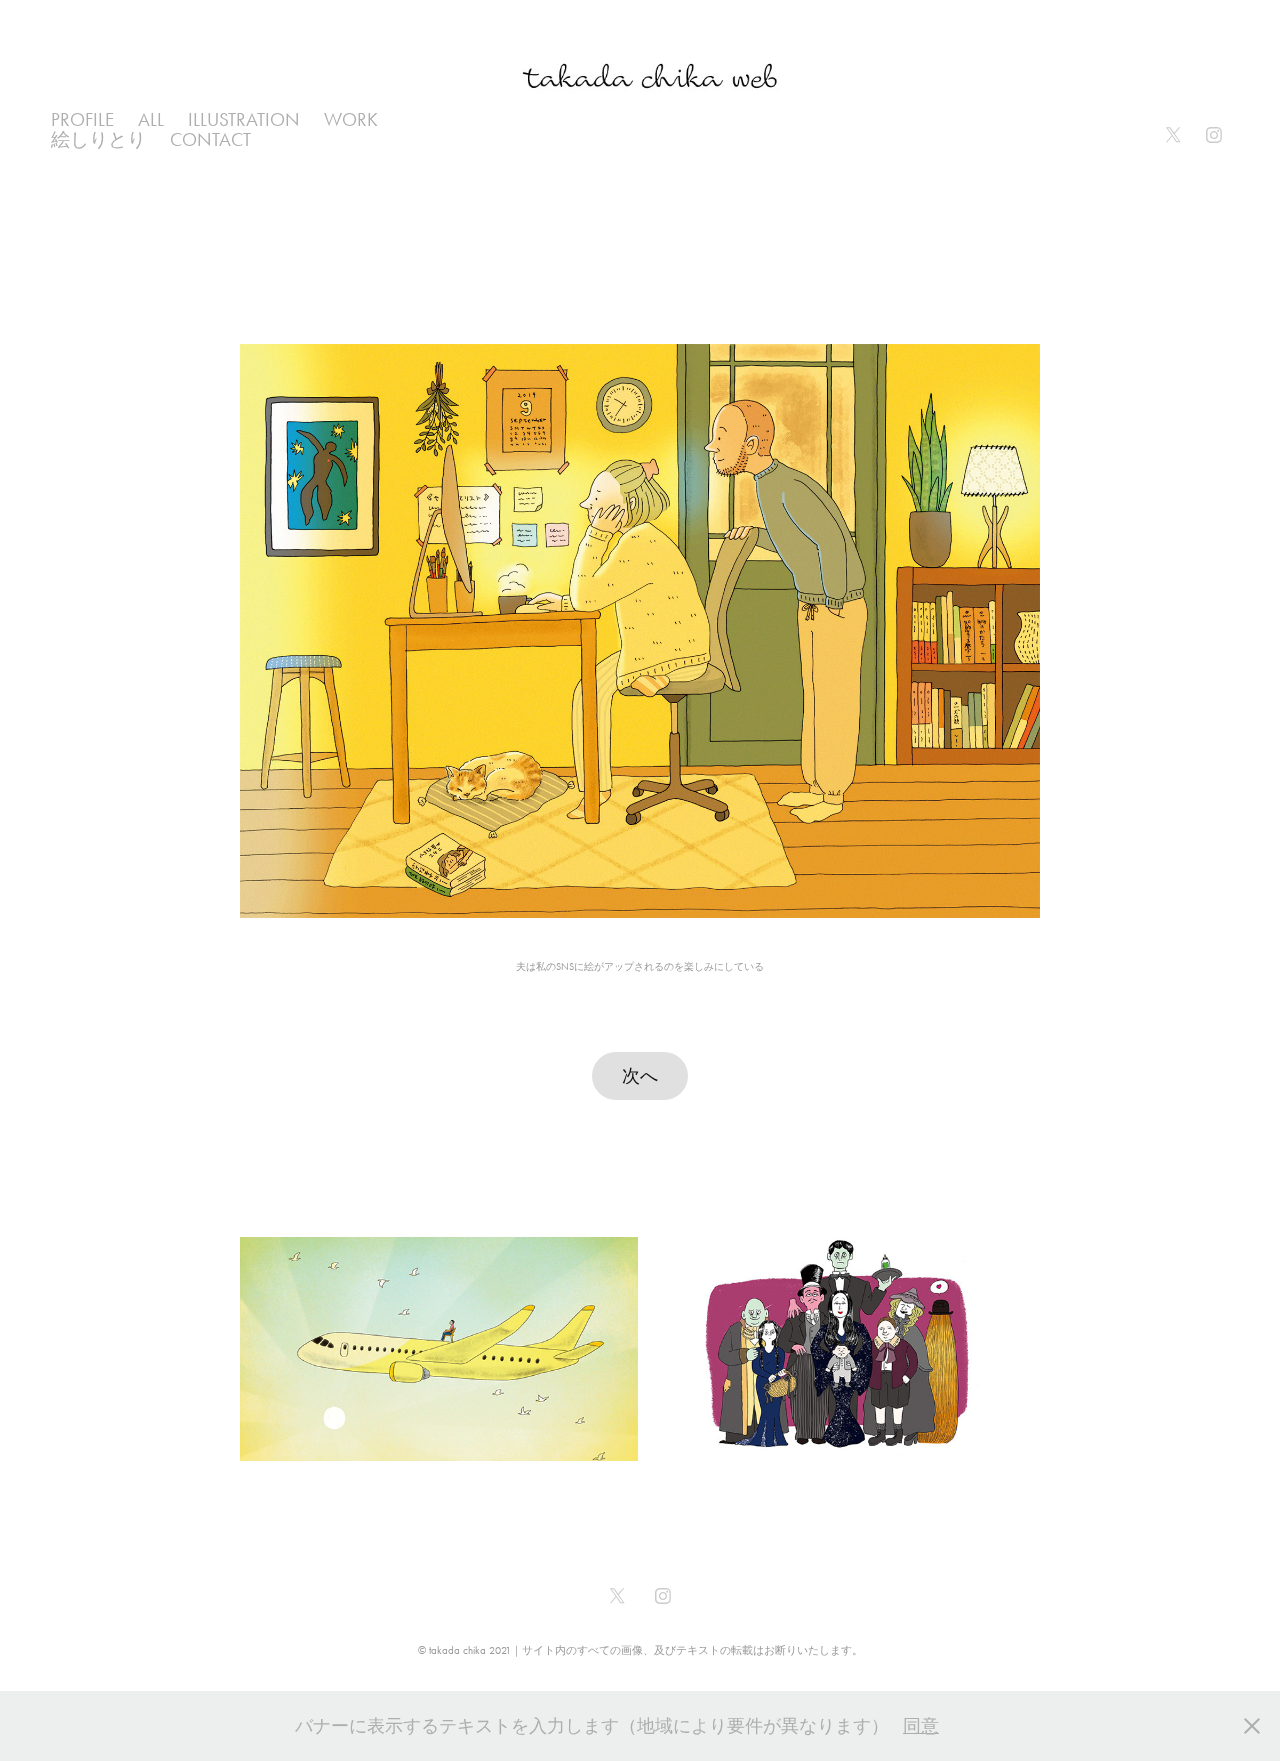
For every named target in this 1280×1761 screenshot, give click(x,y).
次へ (640, 1076)
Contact (210, 139)
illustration (244, 119)
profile (82, 119)
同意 (921, 1726)
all (151, 119)
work (351, 119)
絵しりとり (98, 139)
